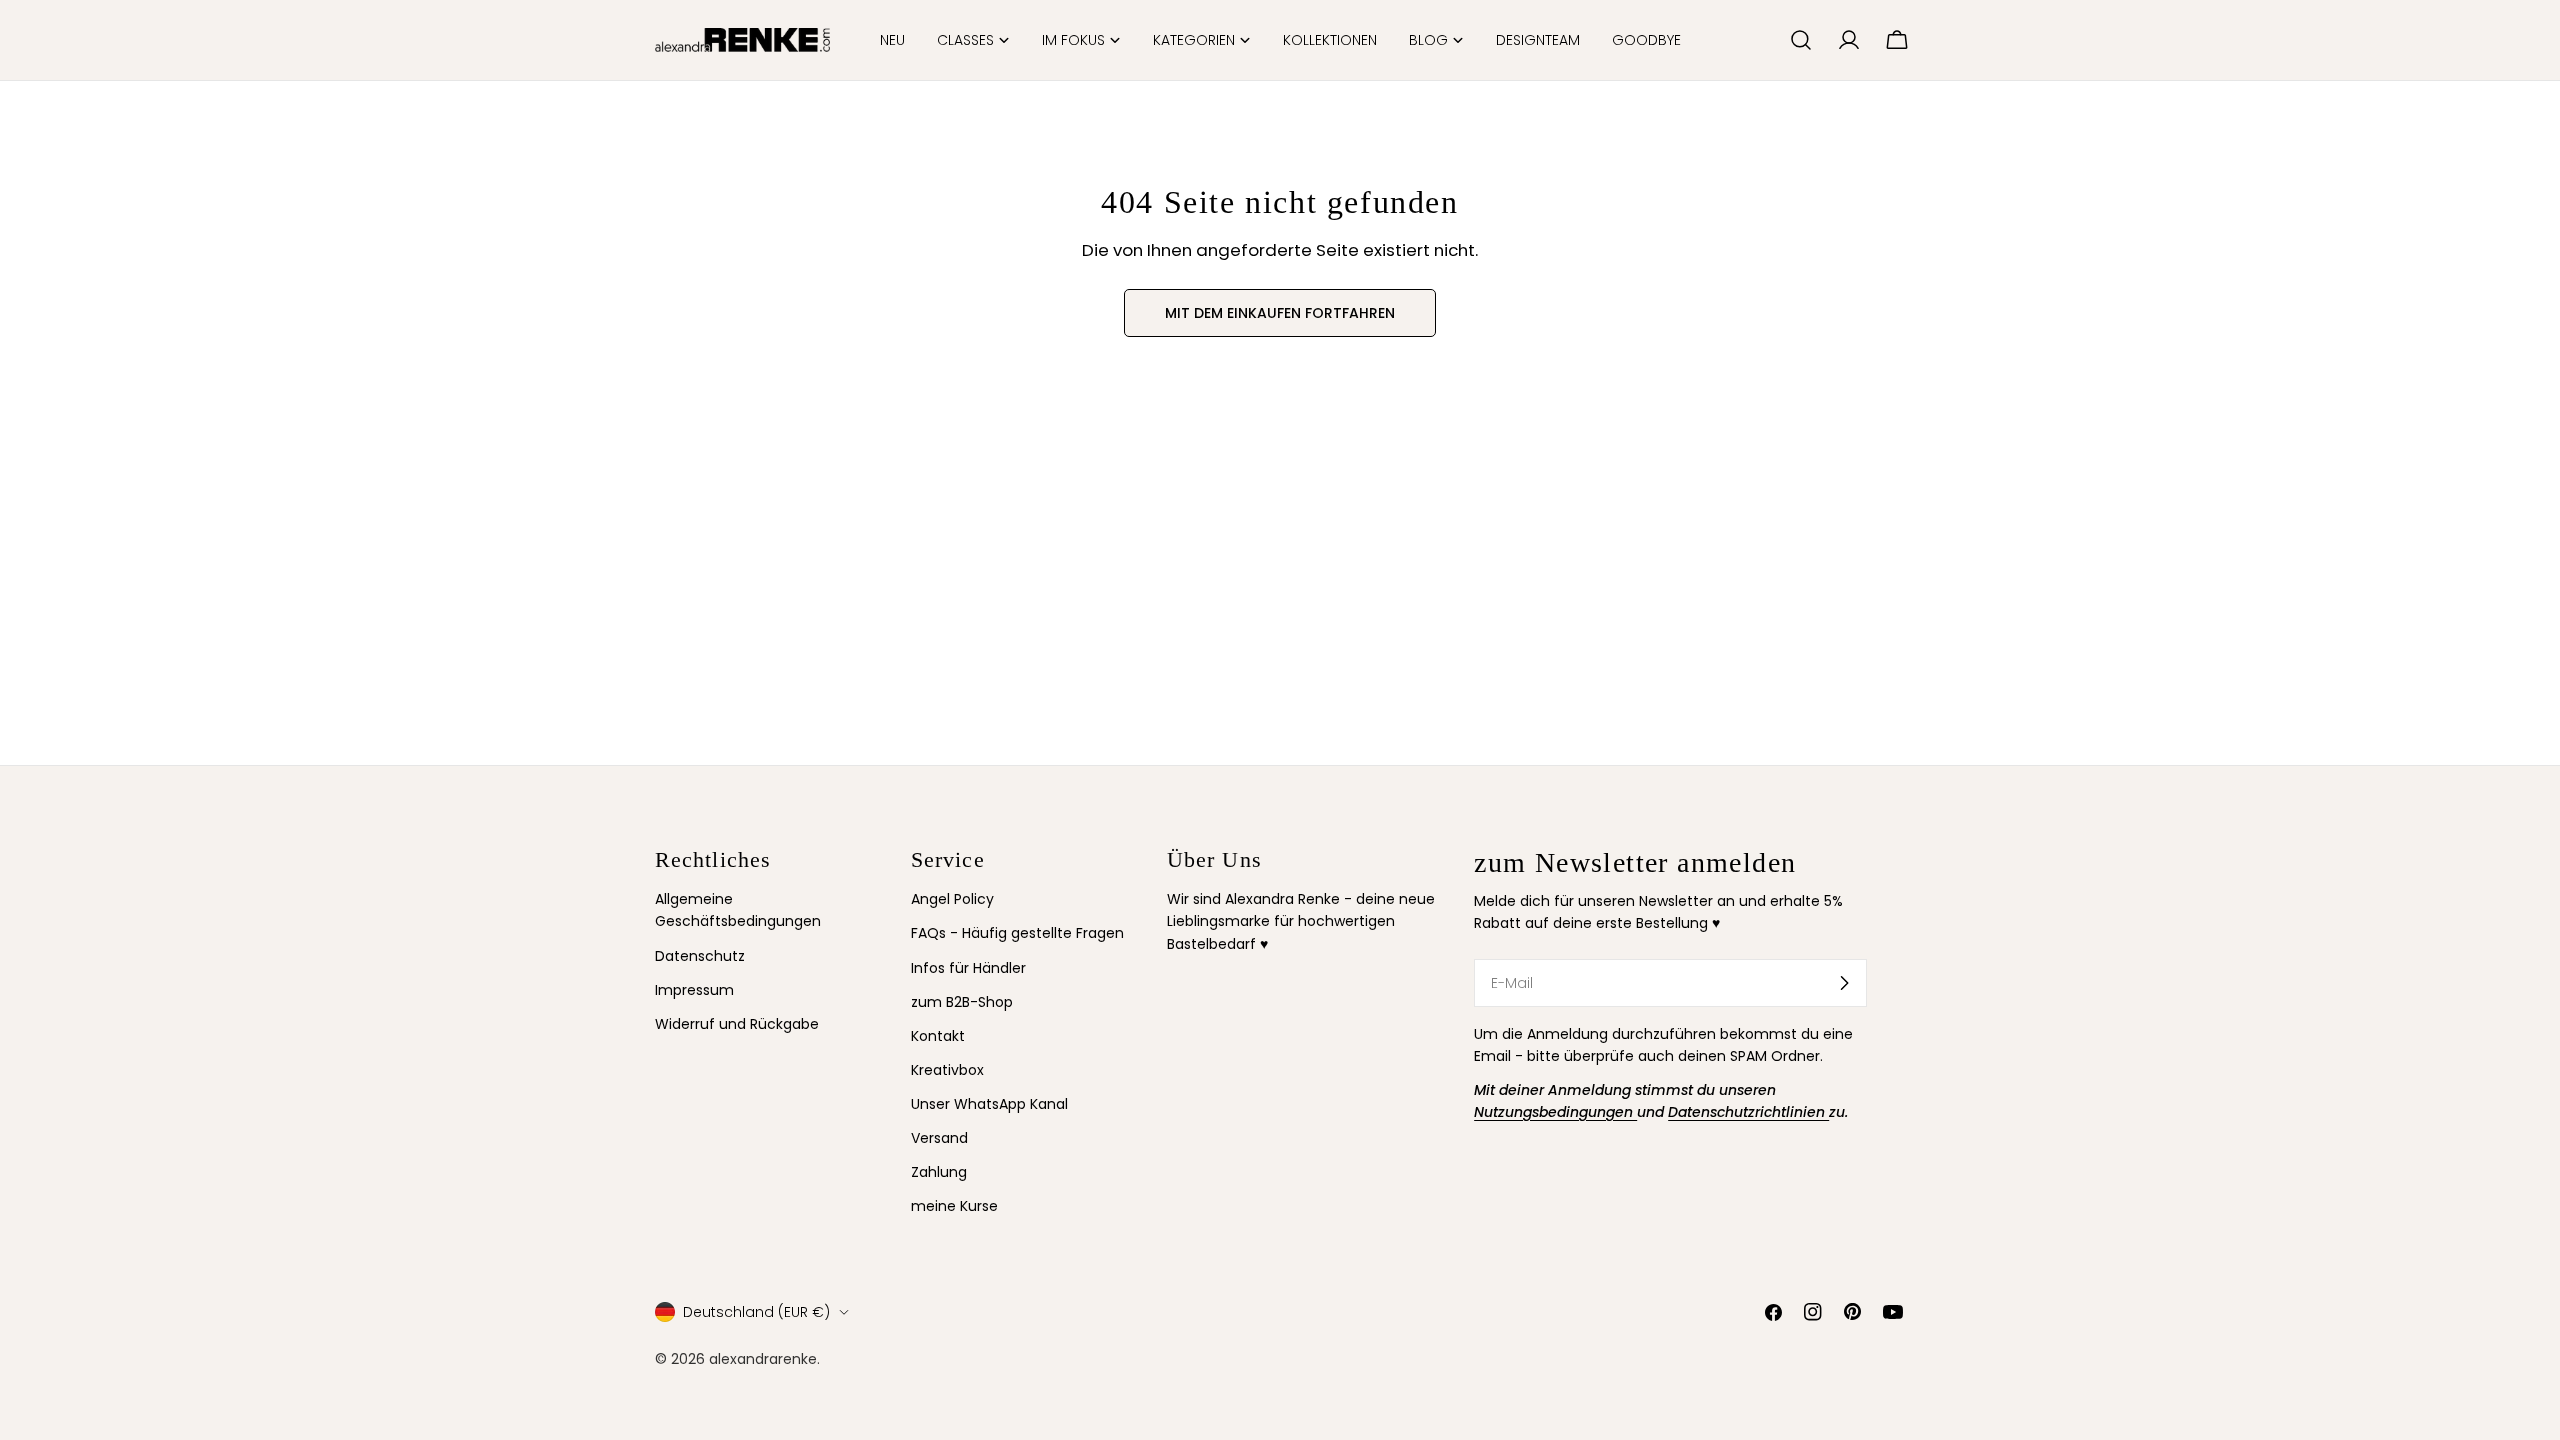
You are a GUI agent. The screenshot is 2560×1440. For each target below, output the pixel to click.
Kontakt (938, 1036)
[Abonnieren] (1844, 983)
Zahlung (939, 1172)
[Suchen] (1801, 40)
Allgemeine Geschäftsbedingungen (738, 910)
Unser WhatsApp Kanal (989, 1104)
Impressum (694, 990)
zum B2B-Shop (962, 1002)
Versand (939, 1138)
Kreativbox (947, 1070)
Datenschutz (700, 956)
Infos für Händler (968, 968)
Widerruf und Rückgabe (737, 1024)
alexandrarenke (763, 1359)
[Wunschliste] (1766, 40)
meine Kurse (954, 1206)
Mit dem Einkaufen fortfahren (1280, 313)
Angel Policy (952, 899)
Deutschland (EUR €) (756, 1312)
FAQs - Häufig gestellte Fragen (1017, 933)
